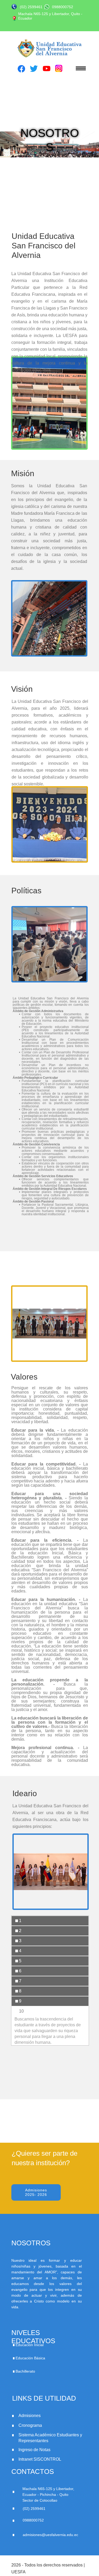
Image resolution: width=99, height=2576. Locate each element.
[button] (77, 68)
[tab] (50, 1921)
